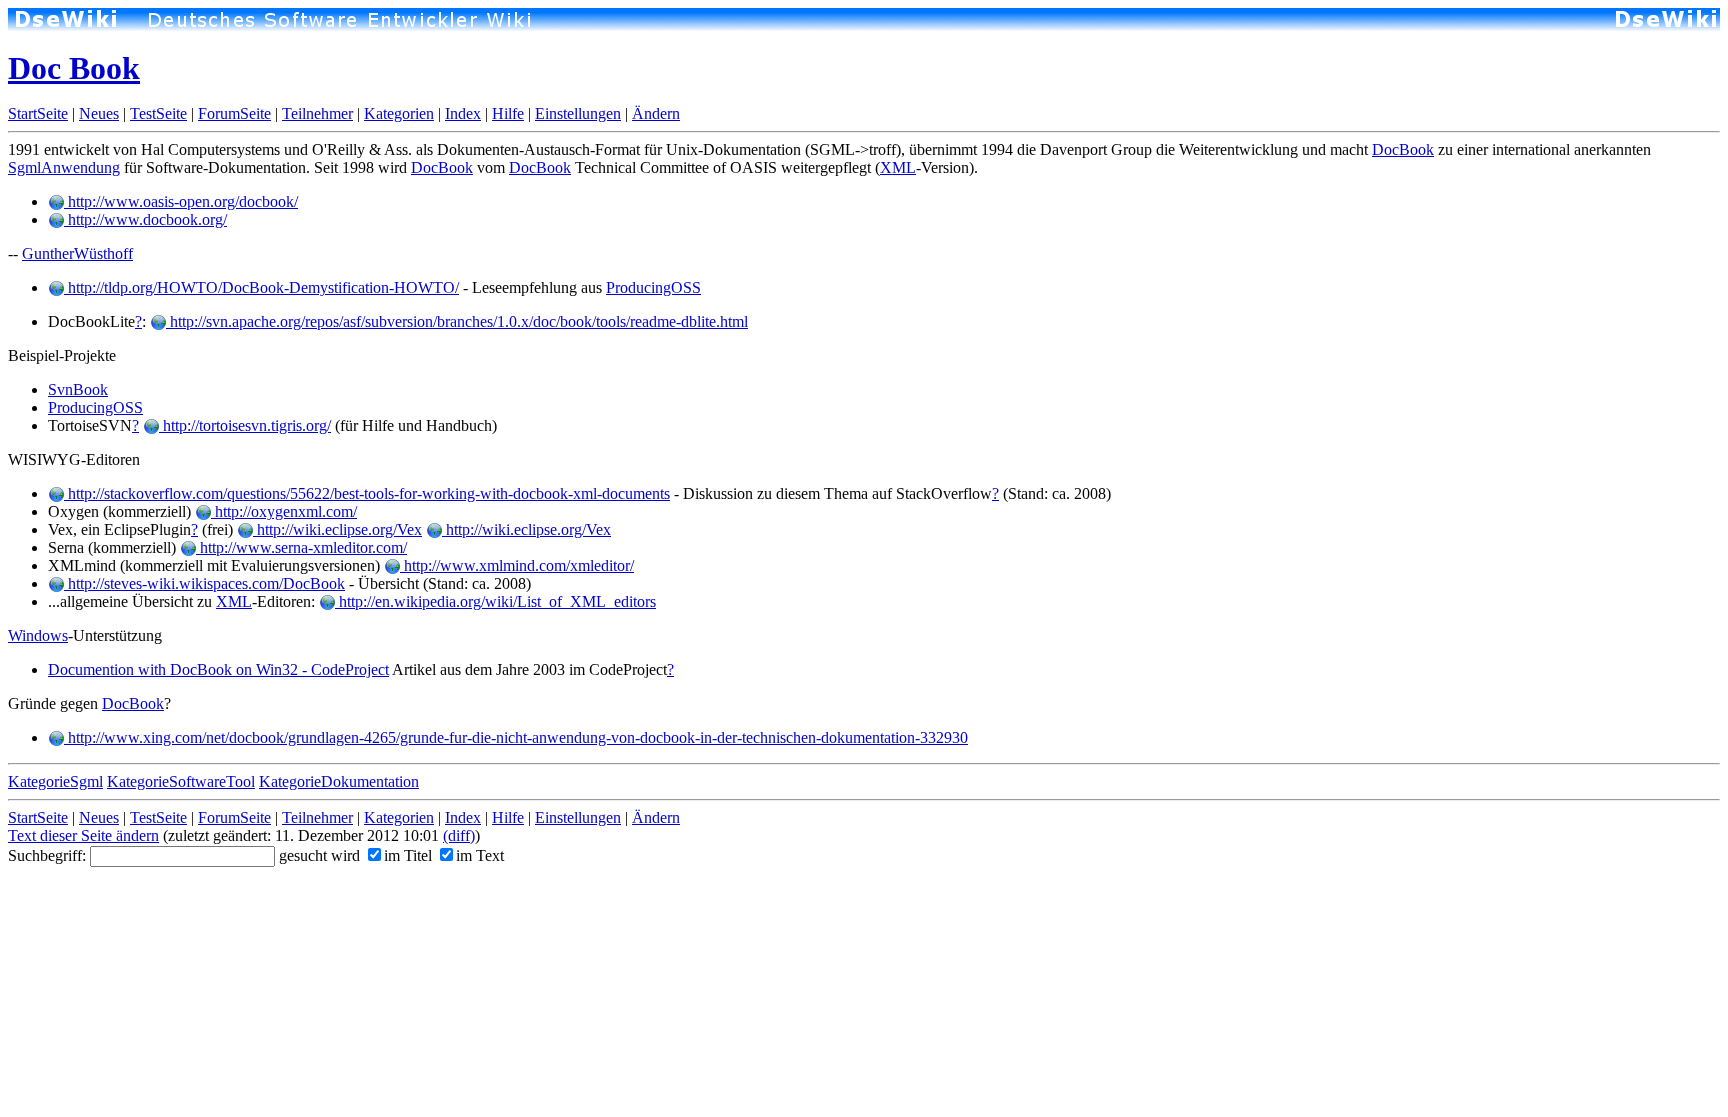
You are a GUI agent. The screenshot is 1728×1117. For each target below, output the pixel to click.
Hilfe (508, 113)
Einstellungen (578, 113)
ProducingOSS (653, 287)
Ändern (656, 113)
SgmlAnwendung (64, 167)
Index (463, 113)
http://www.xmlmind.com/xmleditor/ (517, 565)
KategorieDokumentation (339, 781)
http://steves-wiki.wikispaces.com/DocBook (204, 583)
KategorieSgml (55, 781)
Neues (99, 113)
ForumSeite (234, 113)
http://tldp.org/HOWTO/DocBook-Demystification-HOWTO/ (261, 287)
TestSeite (158, 113)
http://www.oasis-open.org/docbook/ (181, 201)
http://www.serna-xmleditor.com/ (301, 547)
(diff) (459, 835)
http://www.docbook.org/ (145, 219)
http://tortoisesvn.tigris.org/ (245, 425)
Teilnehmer (317, 113)
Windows (38, 635)
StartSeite (38, 113)
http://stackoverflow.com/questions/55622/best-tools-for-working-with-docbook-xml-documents (367, 493)
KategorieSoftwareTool (181, 781)
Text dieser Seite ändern (83, 835)
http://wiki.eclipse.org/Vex (337, 529)
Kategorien (399, 113)
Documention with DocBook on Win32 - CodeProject (218, 669)
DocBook (1403, 149)
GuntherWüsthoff (77, 253)
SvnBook (78, 389)
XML (898, 167)
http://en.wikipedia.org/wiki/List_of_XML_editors (495, 601)
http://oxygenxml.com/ (284, 511)
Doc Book (74, 68)
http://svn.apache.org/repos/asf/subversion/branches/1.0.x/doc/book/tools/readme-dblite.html (457, 321)
